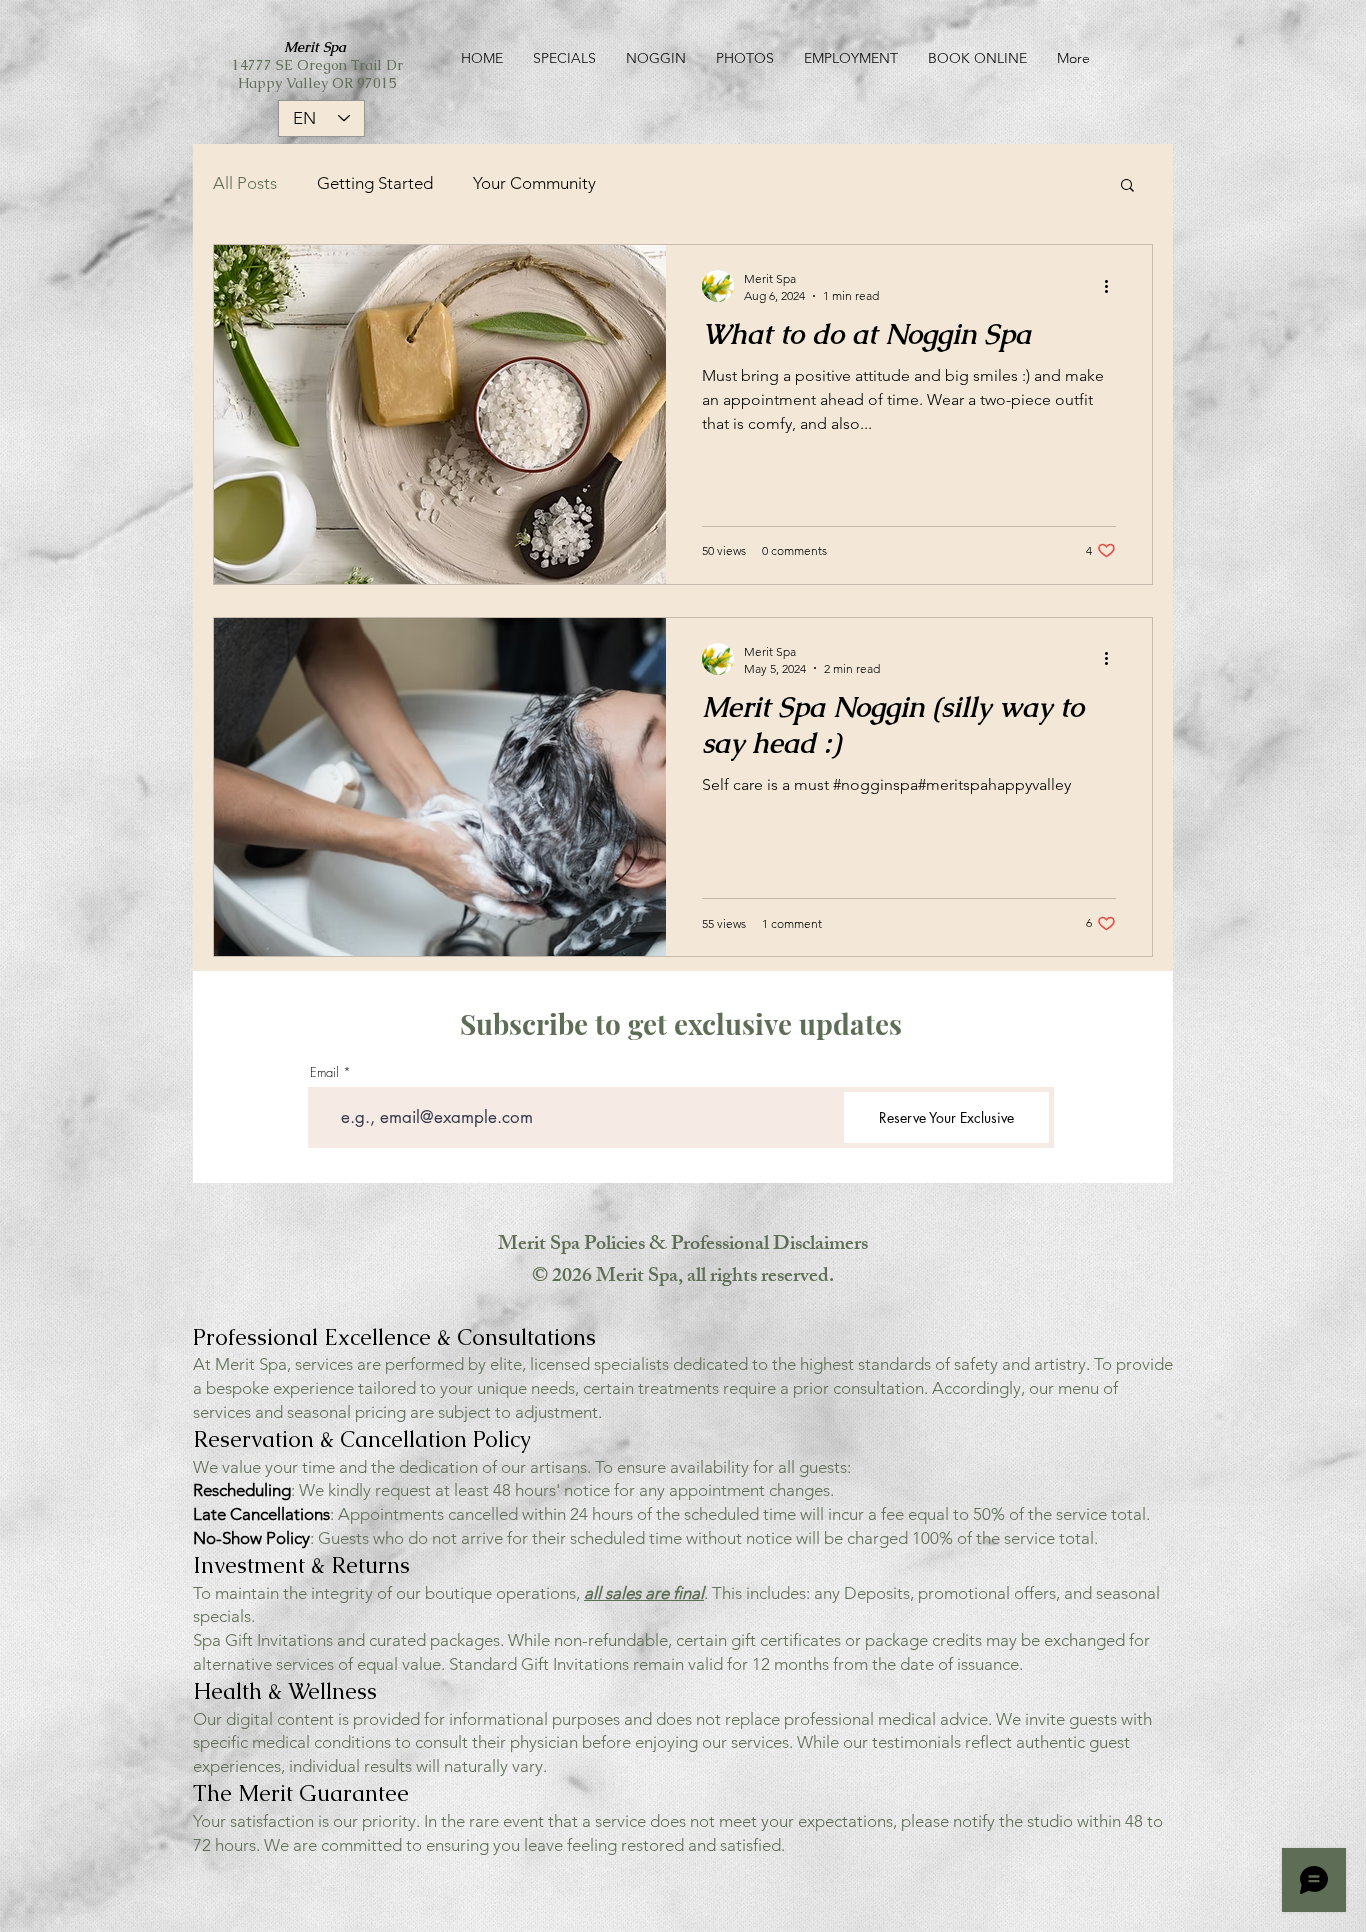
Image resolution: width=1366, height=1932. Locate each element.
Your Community (534, 183)
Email (324, 1072)
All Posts (245, 183)
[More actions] (1113, 286)
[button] (1127, 186)
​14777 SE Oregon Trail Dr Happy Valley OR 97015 (317, 65)
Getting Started (375, 183)
